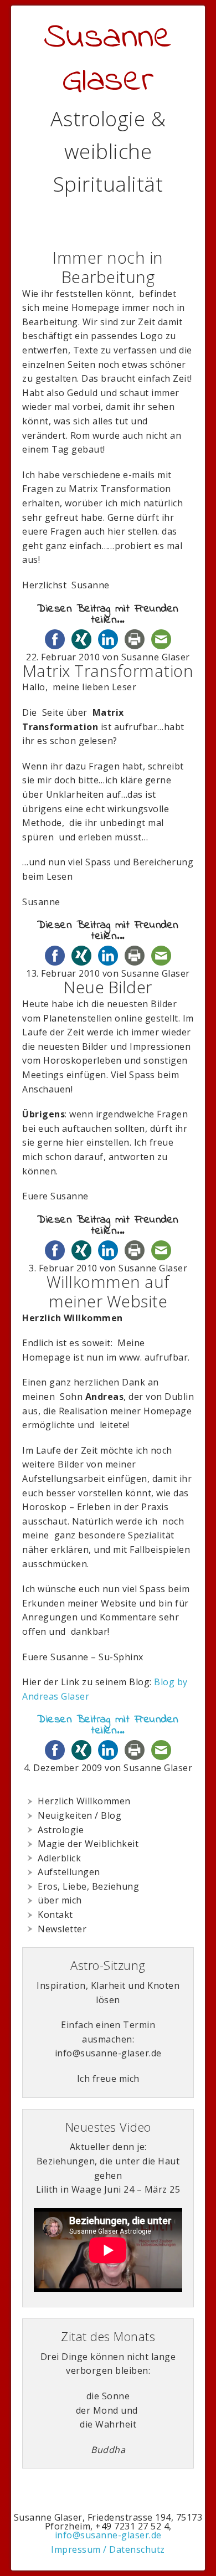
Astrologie (61, 1830)
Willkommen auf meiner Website (108, 1291)
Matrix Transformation (108, 671)
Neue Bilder (108, 987)
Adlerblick (59, 1858)
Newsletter (62, 1929)
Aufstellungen (69, 1872)
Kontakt (55, 1915)
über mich (60, 1900)
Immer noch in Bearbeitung (108, 267)
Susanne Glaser (108, 60)
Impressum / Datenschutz (108, 2549)
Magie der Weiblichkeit (88, 1844)
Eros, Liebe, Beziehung (88, 1886)
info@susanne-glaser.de (108, 2535)
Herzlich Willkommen (84, 1801)
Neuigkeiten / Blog (79, 1815)
